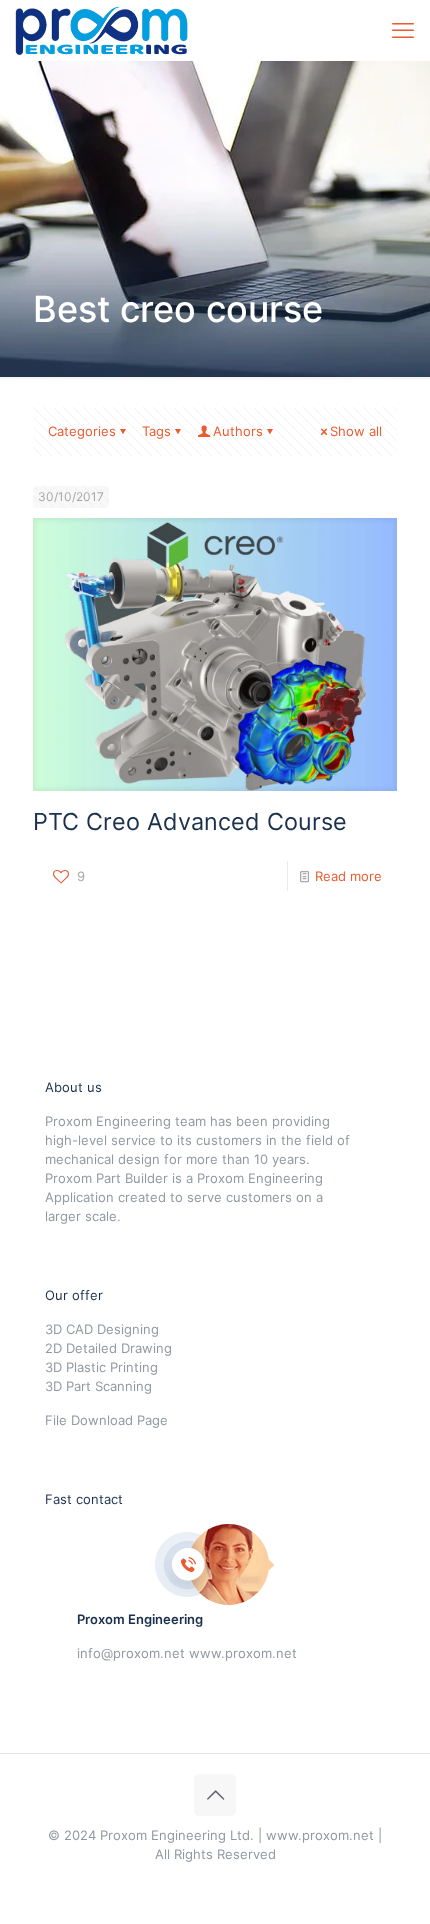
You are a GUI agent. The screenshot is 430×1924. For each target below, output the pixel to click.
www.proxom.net (243, 1653)
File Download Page (106, 1420)
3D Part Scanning (98, 1386)
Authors (238, 431)
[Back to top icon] (215, 1795)
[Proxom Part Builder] (101, 30)
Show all (356, 431)
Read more (348, 876)
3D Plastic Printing (101, 1367)
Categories (82, 431)
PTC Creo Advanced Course (190, 821)
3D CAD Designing (102, 1329)
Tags (156, 431)
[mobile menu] (403, 30)
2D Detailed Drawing (108, 1348)
